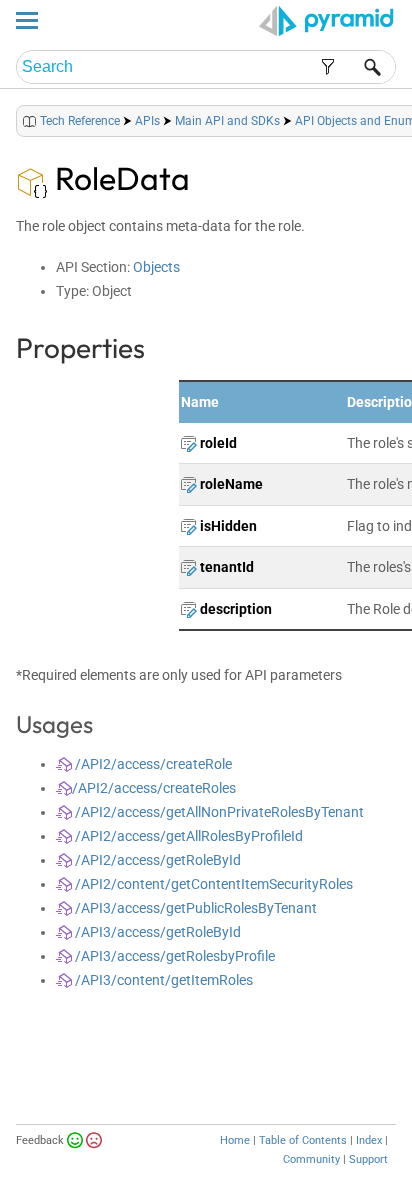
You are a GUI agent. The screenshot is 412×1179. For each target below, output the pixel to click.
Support (368, 1159)
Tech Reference (80, 121)
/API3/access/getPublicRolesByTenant (194, 908)
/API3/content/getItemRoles (162, 980)
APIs (147, 121)
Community (311, 1159)
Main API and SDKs (227, 121)
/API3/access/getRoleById (156, 932)
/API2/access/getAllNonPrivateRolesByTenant (218, 812)
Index (369, 1140)
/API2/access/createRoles (154, 788)
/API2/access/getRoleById (156, 860)
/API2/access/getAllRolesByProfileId (187, 836)
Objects (156, 267)
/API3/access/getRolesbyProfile (173, 956)
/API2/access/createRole (152, 764)
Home (235, 1140)
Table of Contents (303, 1140)
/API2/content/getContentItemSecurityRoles (212, 884)
